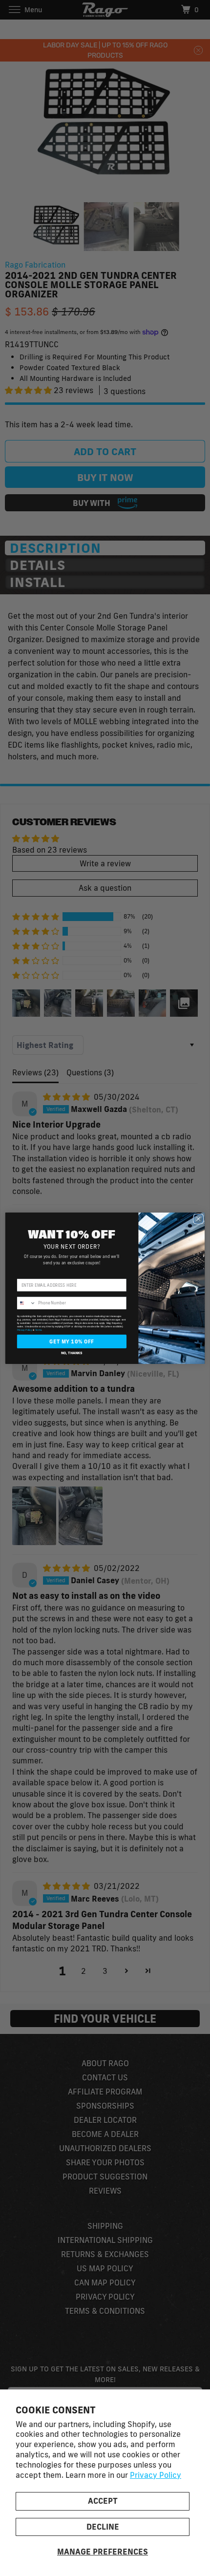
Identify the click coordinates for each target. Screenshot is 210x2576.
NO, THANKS (72, 1352)
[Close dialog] (198, 1219)
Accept (103, 2501)
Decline (103, 2527)
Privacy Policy (156, 2475)
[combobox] (26, 1303)
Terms (39, 1330)
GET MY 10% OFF (72, 1341)
